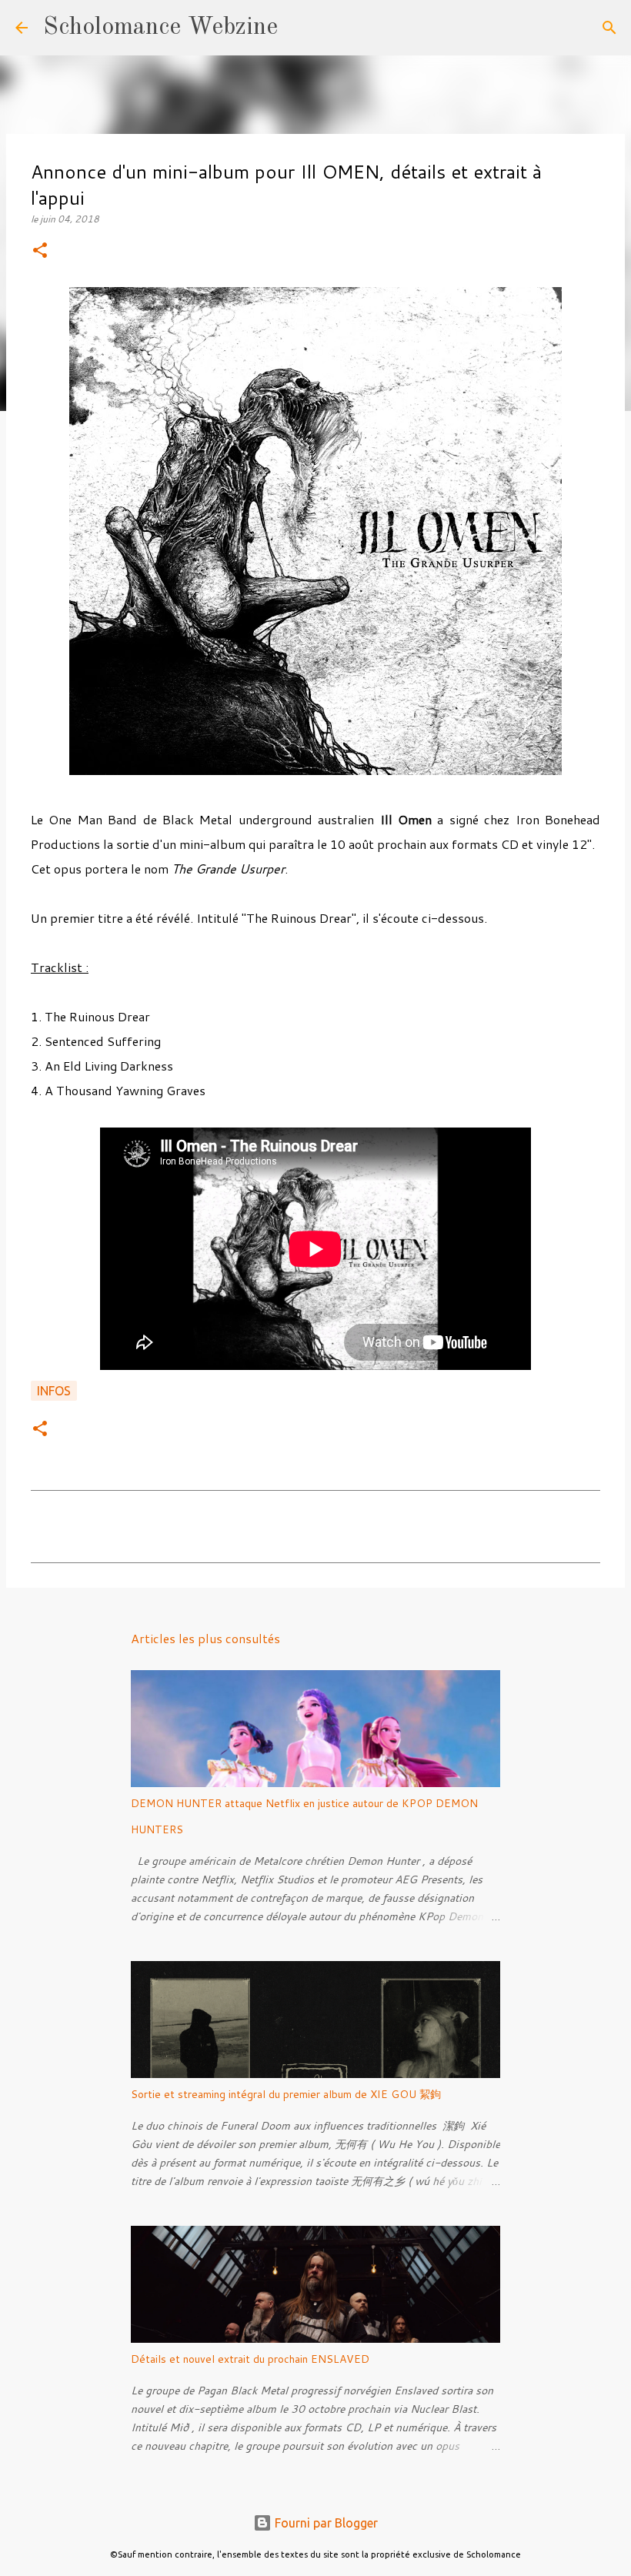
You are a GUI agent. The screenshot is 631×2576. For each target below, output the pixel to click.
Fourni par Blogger (325, 2523)
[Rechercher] (299, 28)
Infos (54, 1391)
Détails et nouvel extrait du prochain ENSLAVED (250, 2359)
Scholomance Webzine (160, 28)
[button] (40, 251)
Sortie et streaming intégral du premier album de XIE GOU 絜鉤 (286, 2094)
